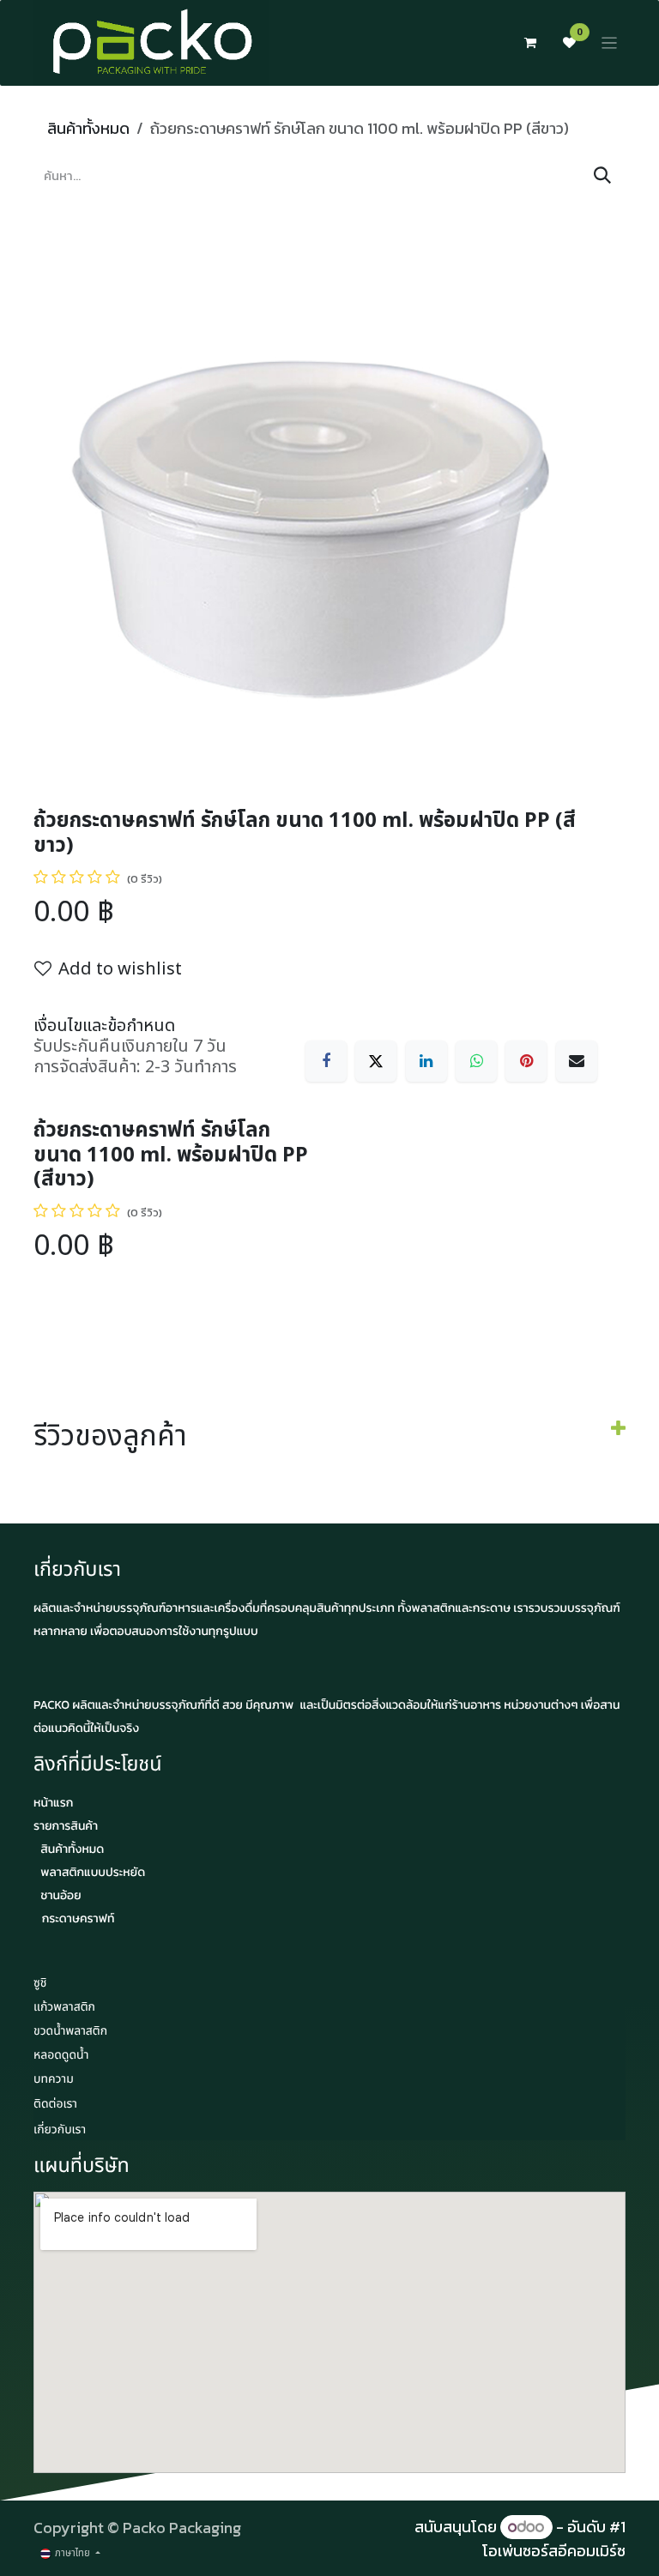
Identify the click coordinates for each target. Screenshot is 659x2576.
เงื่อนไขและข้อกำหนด (104, 1026)
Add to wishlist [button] (120, 969)
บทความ (54, 2080)
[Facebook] (326, 1061)
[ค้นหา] (602, 176)
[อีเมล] (577, 1061)
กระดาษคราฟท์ (79, 1918)
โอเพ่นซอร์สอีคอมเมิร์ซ (554, 2551)
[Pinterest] (526, 1061)
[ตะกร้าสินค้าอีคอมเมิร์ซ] (530, 43)
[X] (376, 1061)
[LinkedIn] (426, 1061)
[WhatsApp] (476, 1061)
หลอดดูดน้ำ (61, 2056)
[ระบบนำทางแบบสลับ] (610, 43)
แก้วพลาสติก (64, 2008)
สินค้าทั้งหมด (88, 128)
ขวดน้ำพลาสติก (70, 2032)
